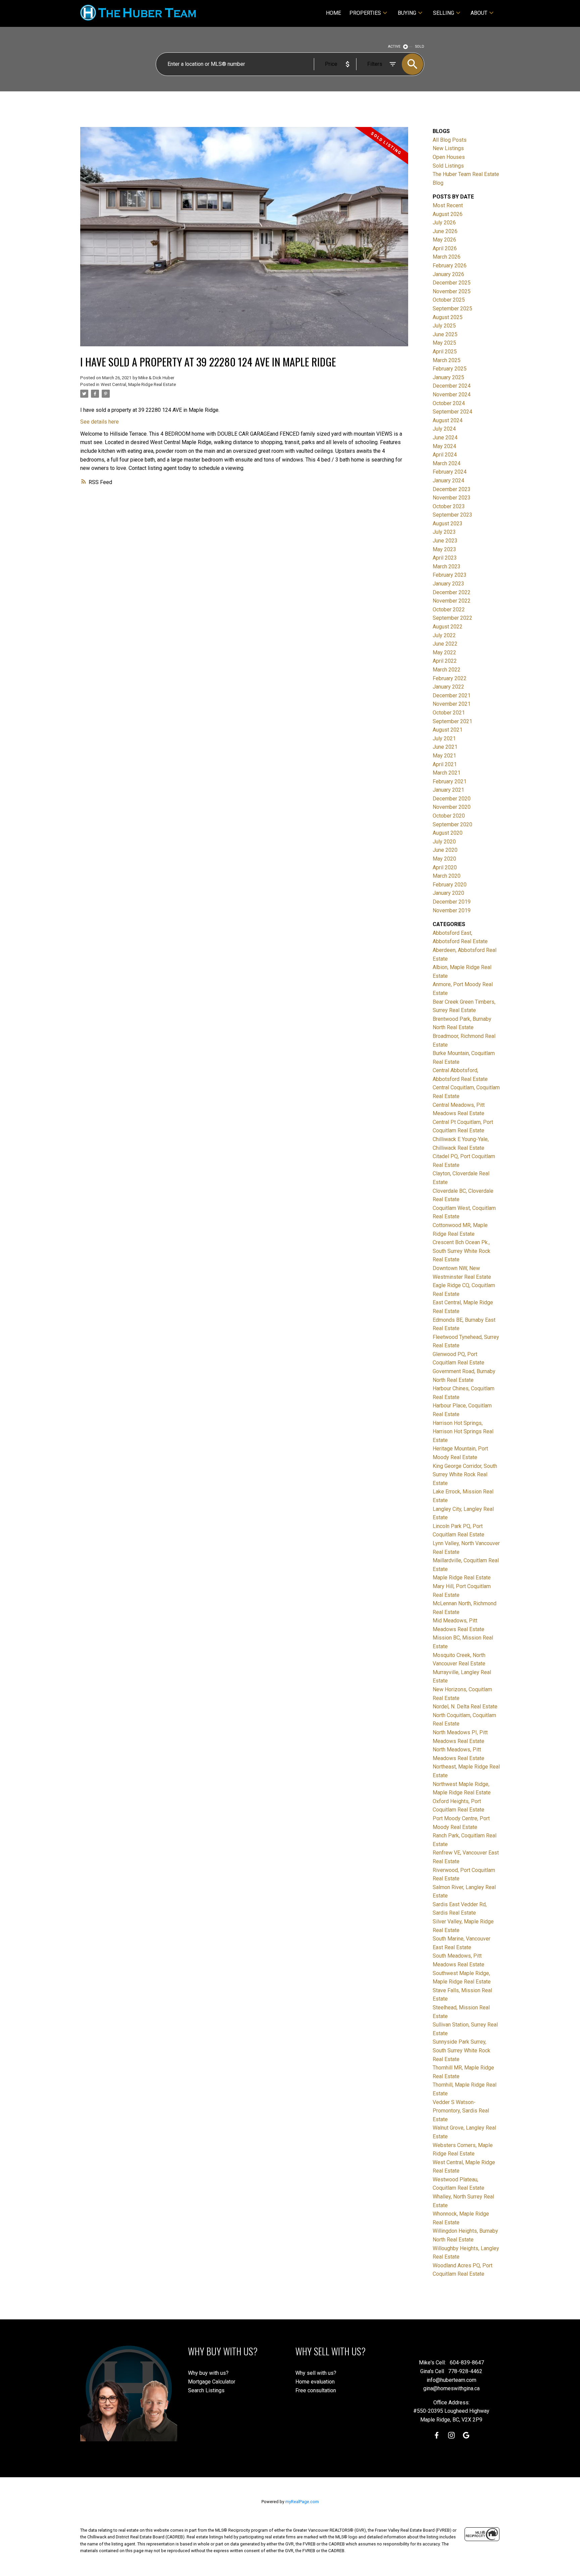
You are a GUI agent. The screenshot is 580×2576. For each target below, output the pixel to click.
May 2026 (444, 240)
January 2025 (448, 377)
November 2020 (452, 807)
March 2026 (447, 257)
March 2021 (447, 773)
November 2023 (452, 498)
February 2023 (450, 575)
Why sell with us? (316, 2373)
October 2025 (449, 300)
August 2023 (448, 523)
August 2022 (448, 627)
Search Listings (206, 2390)
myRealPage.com (302, 2502)
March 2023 (447, 566)
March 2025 (447, 360)
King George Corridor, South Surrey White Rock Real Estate (465, 1475)
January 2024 (448, 481)
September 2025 (452, 309)
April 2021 (445, 764)
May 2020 (444, 859)
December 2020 (452, 799)
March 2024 (447, 463)
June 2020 (445, 850)
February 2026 (450, 266)
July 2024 (444, 429)
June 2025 (445, 334)
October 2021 (449, 713)
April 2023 (445, 558)
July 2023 (444, 532)
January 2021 (448, 790)
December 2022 (452, 592)
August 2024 (448, 420)
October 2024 (449, 403)
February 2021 (450, 781)
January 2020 (448, 893)
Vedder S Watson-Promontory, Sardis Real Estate (461, 2111)
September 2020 (452, 824)
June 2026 (445, 231)
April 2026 (445, 248)
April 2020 (445, 867)
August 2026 (448, 214)
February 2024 (450, 472)
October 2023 (449, 506)
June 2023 (445, 541)
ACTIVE (394, 47)
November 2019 (452, 910)
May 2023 (444, 549)
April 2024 (445, 455)
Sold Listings (448, 166)
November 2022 (452, 601)
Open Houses (449, 157)
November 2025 (452, 291)
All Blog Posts (450, 140)
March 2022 (447, 670)
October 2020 (449, 816)
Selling (444, 13)
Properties (365, 13)
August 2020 (448, 833)
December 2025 (452, 283)
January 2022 (448, 687)
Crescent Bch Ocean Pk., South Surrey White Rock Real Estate (462, 1251)
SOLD (420, 47)
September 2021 (452, 721)
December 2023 (452, 489)
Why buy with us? (208, 2373)
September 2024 (452, 412)
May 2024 (444, 446)
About (479, 13)
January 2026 (448, 274)
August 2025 (448, 317)
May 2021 (444, 756)
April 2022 (445, 661)
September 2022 (452, 618)
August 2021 (448, 730)
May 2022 (444, 652)
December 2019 (452, 902)
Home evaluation (315, 2382)
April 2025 (445, 352)
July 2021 (444, 738)
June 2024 (445, 438)
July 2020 (444, 842)
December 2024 (452, 386)
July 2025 (444, 326)
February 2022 (450, 678)
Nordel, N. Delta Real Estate (465, 1707)
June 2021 (445, 747)
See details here (100, 422)
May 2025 (444, 343)
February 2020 (450, 885)
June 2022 (445, 644)
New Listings (448, 148)
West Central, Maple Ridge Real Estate (138, 384)
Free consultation (316, 2390)
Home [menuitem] (333, 13)
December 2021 (452, 695)
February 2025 (450, 369)
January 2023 (448, 584)
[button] (437, 2435)
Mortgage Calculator (212, 2382)
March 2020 (447, 876)
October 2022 (449, 609)
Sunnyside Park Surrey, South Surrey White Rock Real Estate (462, 2050)
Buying (407, 13)
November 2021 (452, 704)
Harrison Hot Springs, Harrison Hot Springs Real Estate (463, 1432)
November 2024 (452, 395)
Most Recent (448, 205)
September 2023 (452, 515)
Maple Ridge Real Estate (462, 1578)
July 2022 (444, 635)
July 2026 (444, 223)
